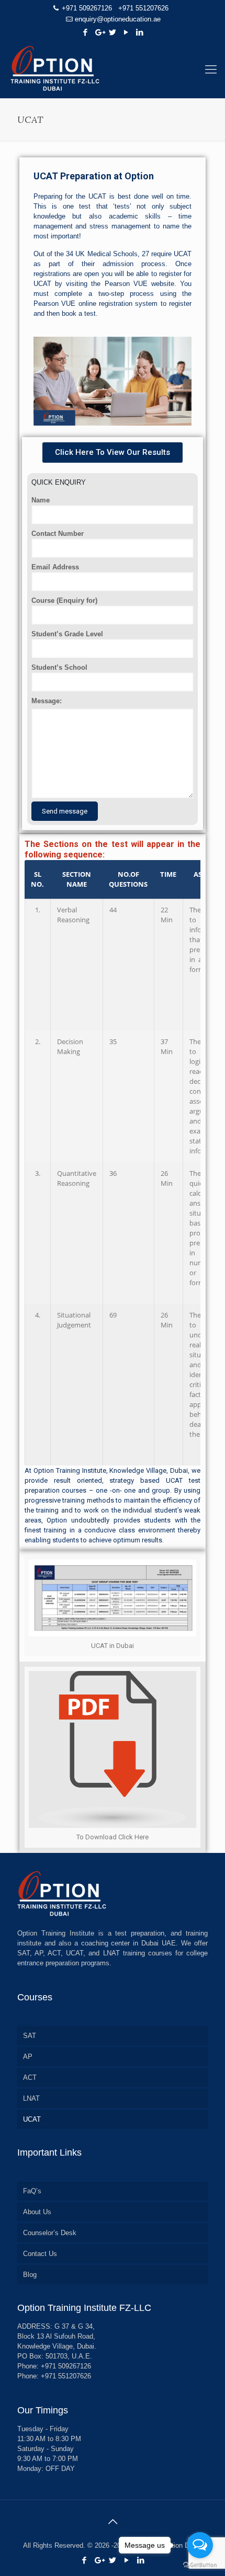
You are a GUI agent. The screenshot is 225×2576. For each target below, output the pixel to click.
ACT (30, 2077)
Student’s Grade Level (67, 634)
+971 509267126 (87, 8)
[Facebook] (86, 32)
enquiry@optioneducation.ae (118, 19)
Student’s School (59, 667)
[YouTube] (126, 32)
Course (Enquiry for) (64, 600)
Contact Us (40, 2254)
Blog (30, 2275)
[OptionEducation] (113, 70)
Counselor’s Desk (50, 2233)
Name (41, 500)
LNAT (31, 2098)
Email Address (55, 567)
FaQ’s (32, 2191)
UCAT (32, 2119)
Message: (47, 701)
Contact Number (58, 534)
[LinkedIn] (140, 32)
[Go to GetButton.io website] (200, 2565)
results (152, 1540)
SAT (30, 2036)
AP (28, 2057)
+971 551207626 (143, 8)
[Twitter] (113, 32)
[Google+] (99, 32)
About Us (37, 2212)
